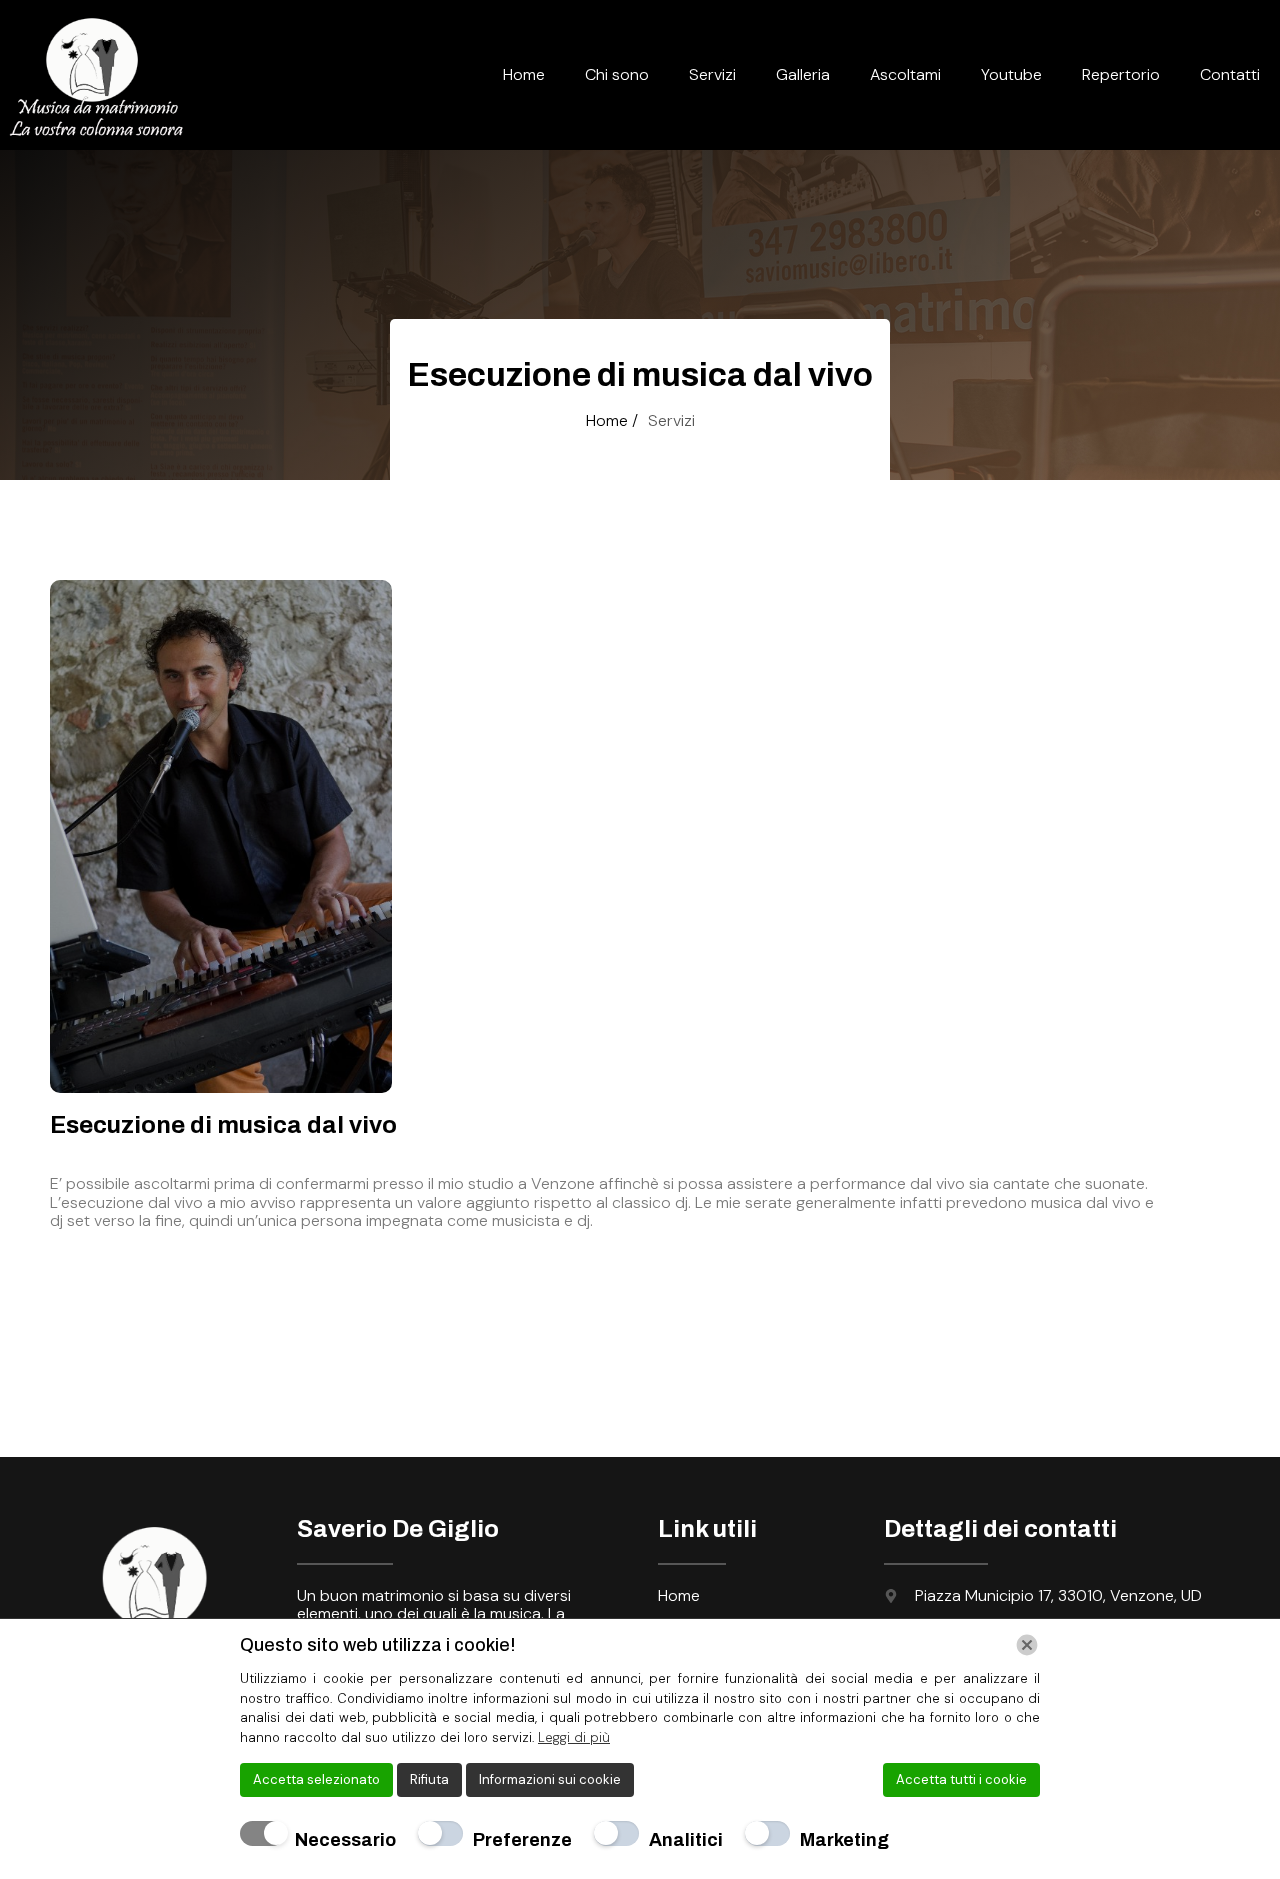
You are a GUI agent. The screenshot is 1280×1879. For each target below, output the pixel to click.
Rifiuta (429, 1779)
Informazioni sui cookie (550, 1779)
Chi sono (617, 74)
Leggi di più (574, 1737)
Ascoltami (905, 74)
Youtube (1011, 74)
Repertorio (1121, 74)
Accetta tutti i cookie (961, 1779)
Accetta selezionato (316, 1779)
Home (524, 74)
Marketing (844, 1840)
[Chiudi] (1027, 1645)
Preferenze (522, 1840)
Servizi (712, 74)
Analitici (686, 1840)
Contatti (1230, 74)
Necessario (345, 1840)
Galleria (803, 74)
